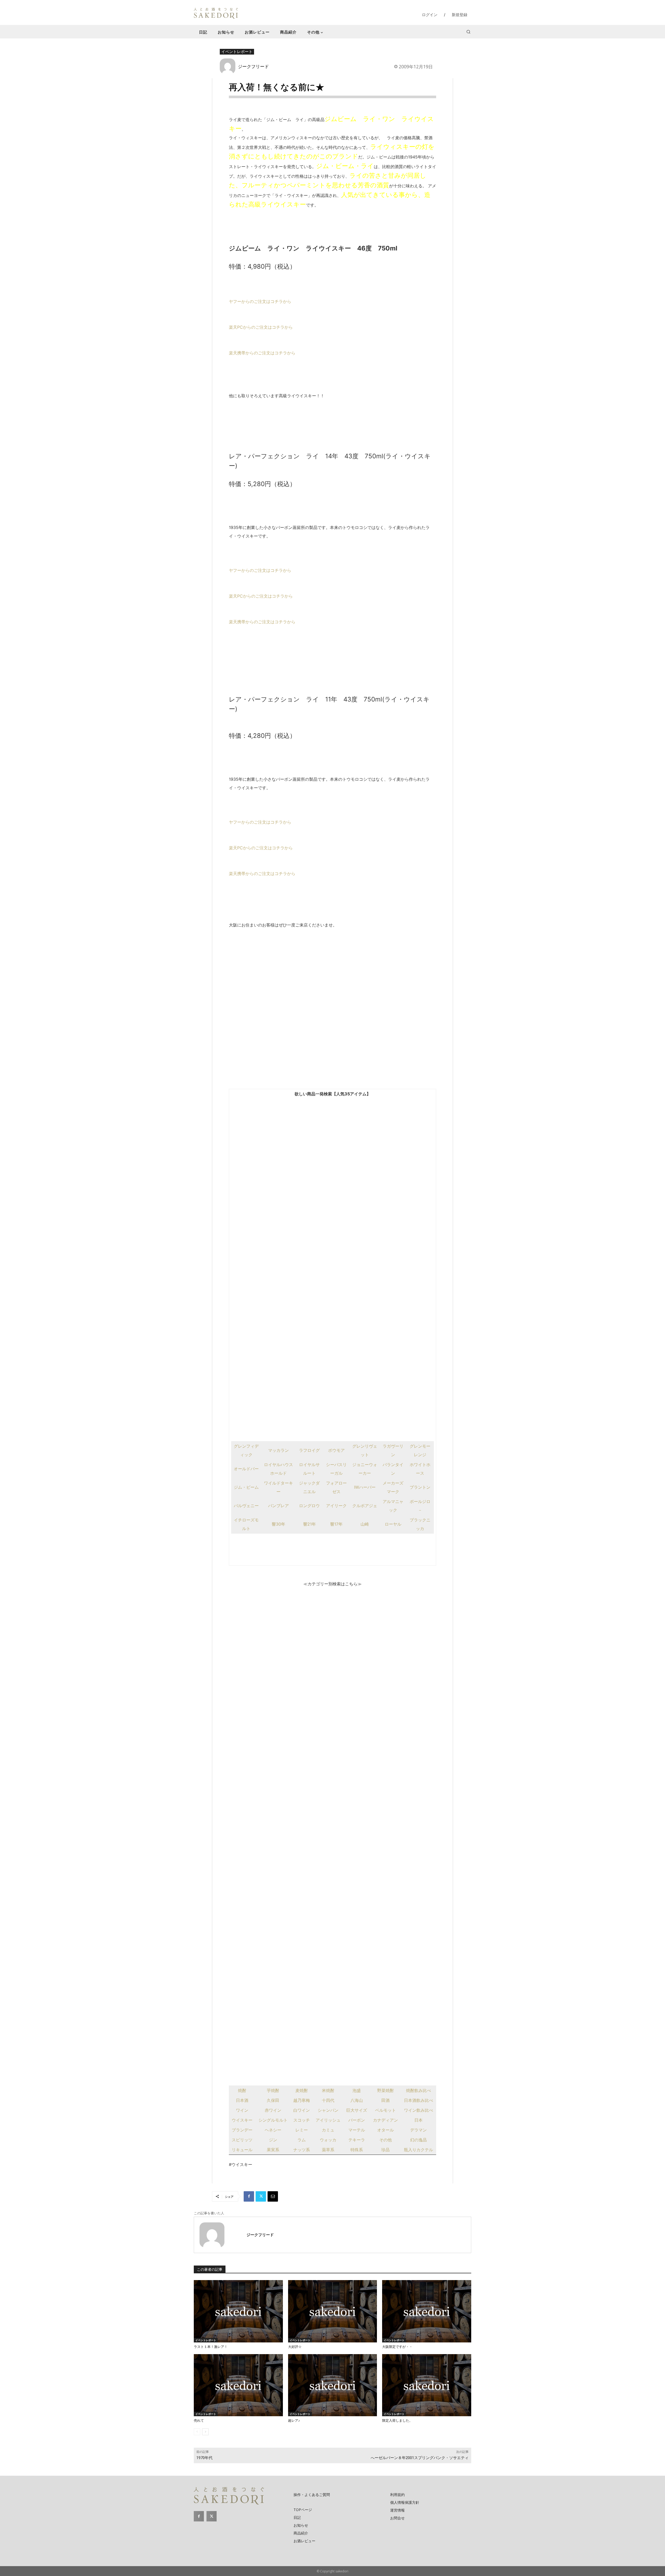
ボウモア (336, 1450)
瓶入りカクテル (418, 2150)
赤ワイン (273, 2110)
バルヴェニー (246, 1506)
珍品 (385, 2150)
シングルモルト (273, 2120)
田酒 (385, 2100)
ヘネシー (273, 2130)
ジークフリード (253, 66)
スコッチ (302, 2120)
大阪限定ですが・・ (397, 2347)
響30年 (278, 1524)
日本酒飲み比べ (418, 2100)
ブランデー (242, 2130)
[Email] (273, 2196)
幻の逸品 (418, 2140)
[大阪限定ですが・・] (427, 2311)
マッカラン (278, 1450)
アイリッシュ (328, 2120)
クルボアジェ (365, 1506)
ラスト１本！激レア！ (211, 2347)
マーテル (357, 2130)
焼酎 (242, 2090)
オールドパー (246, 1469)
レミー (302, 2130)
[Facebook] (249, 2196)
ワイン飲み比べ (418, 2110)
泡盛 (357, 2090)
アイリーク (336, 1506)
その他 (385, 2140)
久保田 (273, 2100)
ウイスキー (242, 2120)
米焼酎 (328, 2090)
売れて (199, 2421)
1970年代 (204, 2458)
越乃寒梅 (302, 2100)
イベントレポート (237, 51)
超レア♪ (294, 2421)
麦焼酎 (302, 2090)
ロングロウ (309, 1506)
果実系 (273, 2150)
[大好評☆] (333, 2311)
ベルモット (385, 2110)
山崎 (365, 1524)
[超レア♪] (333, 2385)
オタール (385, 2130)
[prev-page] (197, 2432)
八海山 (357, 2100)
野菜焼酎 (385, 2090)
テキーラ (357, 2140)
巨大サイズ (357, 2110)
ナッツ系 (302, 2150)
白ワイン (302, 2110)
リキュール (242, 2150)
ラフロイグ (309, 1450)
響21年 (310, 1524)
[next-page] (205, 2432)
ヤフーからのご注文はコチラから (260, 301)
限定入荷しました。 (397, 2421)
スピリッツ (242, 2140)
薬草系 (328, 2150)
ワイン (242, 2110)
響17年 (336, 1524)
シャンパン (328, 2110)
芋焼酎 (273, 2090)
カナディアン (385, 2120)
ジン (273, 2140)
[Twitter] (261, 2196)
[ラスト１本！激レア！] (238, 2311)
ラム (302, 2140)
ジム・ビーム (246, 1487)
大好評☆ (295, 2347)
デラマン (418, 2130)
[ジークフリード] (229, 66)
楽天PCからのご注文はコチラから (261, 327)
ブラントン (420, 1487)
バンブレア (278, 1506)
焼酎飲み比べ (418, 2090)
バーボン (357, 2120)
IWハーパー (365, 1487)
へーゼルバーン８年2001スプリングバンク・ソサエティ (420, 2458)
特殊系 (357, 2150)
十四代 (328, 2100)
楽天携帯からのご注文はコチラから (262, 353)
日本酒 (242, 2100)
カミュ (328, 2130)
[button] (468, 32)
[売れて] (238, 2385)
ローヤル (393, 1524)
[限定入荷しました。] (427, 2385)
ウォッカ (328, 2140)
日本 (418, 2120)
